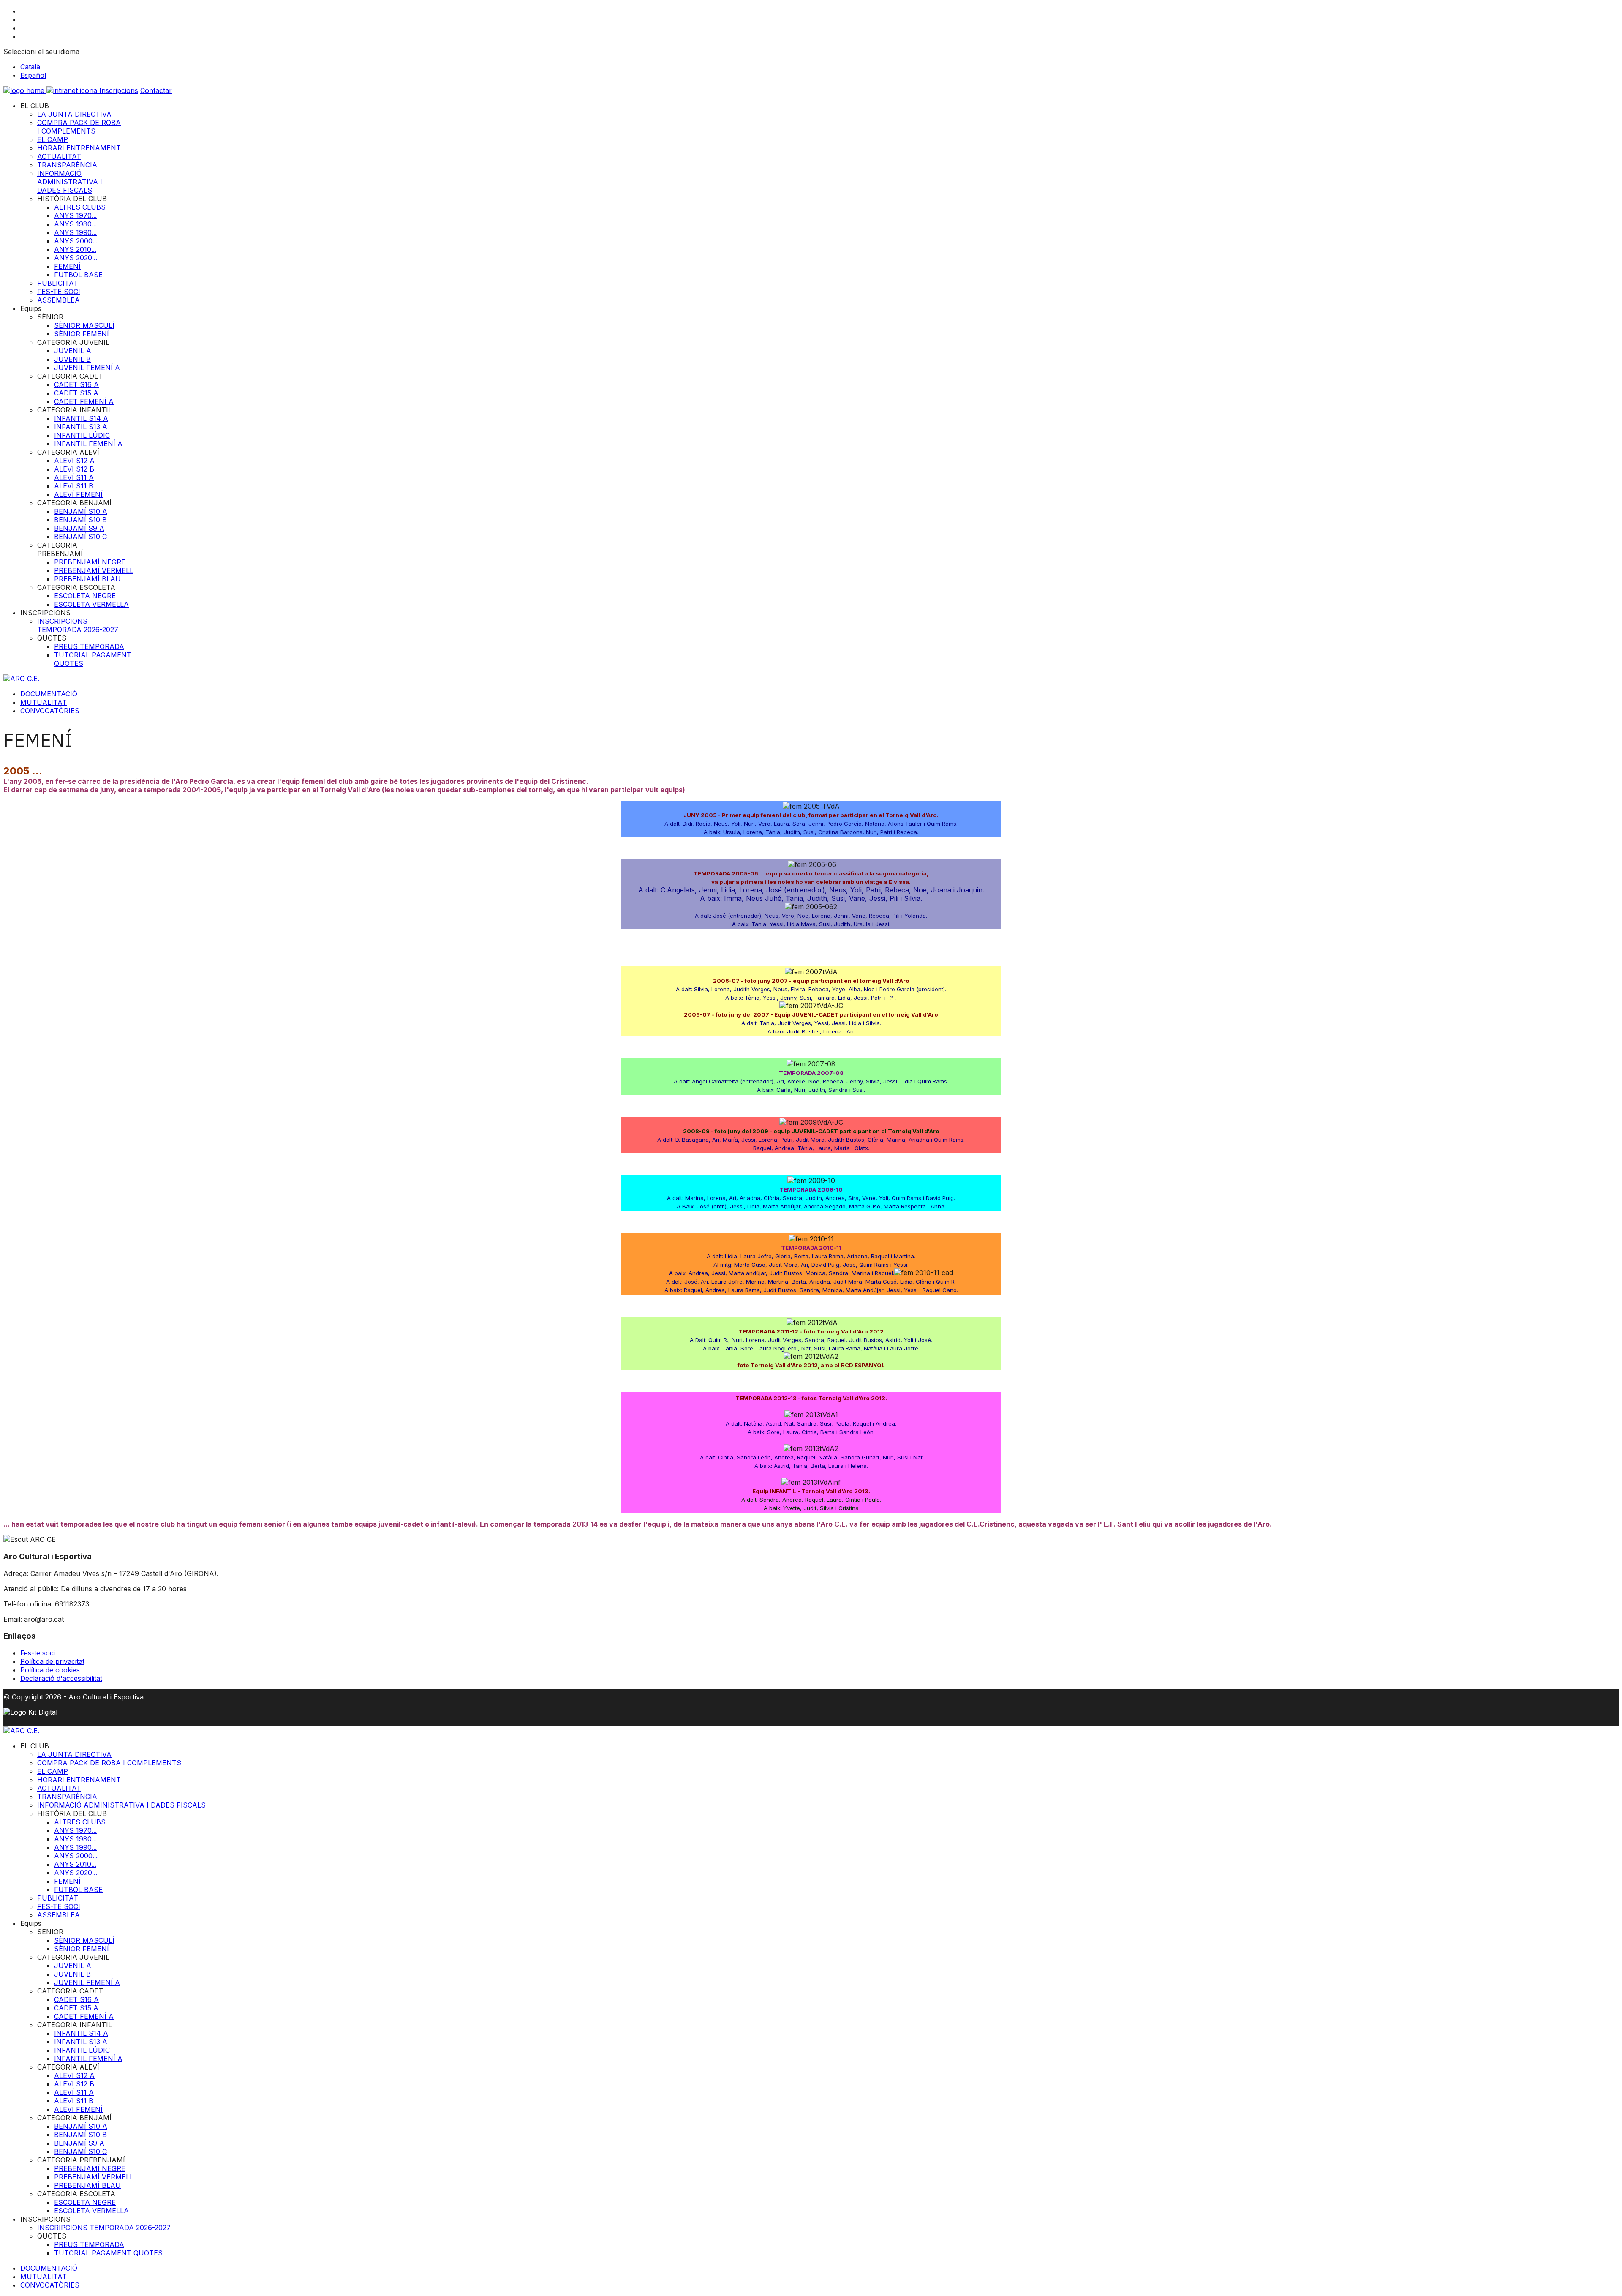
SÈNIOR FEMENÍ (82, 334)
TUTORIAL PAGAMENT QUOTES (108, 2253)
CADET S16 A (76, 384)
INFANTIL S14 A (81, 418)
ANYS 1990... (75, 232)
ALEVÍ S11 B (74, 486)
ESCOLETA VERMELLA (91, 604)
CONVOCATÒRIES (50, 711)
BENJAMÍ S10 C (80, 537)
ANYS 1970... (75, 215)
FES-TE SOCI (59, 292)
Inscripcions (119, 90)
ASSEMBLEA (59, 300)
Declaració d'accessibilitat (61, 1678)
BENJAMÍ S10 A (81, 511)
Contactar (156, 90)
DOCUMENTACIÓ (49, 694)
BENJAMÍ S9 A (79, 528)
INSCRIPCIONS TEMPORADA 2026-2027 (78, 625)
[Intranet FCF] (73, 90)
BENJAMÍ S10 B (80, 520)
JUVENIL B (72, 359)
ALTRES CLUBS (80, 207)
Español (33, 75)
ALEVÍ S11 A (74, 477)
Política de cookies (50, 1670)
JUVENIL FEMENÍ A (87, 368)
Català (30, 67)
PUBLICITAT (58, 283)
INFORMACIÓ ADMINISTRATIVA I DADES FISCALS (70, 182)
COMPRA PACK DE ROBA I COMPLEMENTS (79, 127)
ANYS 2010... (75, 249)
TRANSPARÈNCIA (67, 165)
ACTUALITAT (59, 156)
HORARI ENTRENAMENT (79, 148)
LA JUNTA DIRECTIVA (74, 114)
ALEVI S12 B (74, 469)
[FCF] (25, 90)
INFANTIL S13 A (81, 427)
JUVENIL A (73, 351)
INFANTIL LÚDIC (82, 435)
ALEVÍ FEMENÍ (78, 494)
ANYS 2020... (76, 258)
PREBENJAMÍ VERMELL (94, 570)
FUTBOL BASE (78, 275)
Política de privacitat (52, 1661)
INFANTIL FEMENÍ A (88, 444)
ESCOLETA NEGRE (85, 596)
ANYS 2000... (76, 241)
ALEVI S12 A (74, 461)
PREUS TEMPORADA (89, 646)
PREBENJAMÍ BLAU (87, 579)
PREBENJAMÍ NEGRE (90, 562)
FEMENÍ (67, 266)
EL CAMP (53, 139)
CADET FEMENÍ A (84, 401)
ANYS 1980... (75, 224)
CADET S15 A (76, 393)
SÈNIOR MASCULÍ (84, 325)
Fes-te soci (38, 1653)
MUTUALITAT (44, 702)
